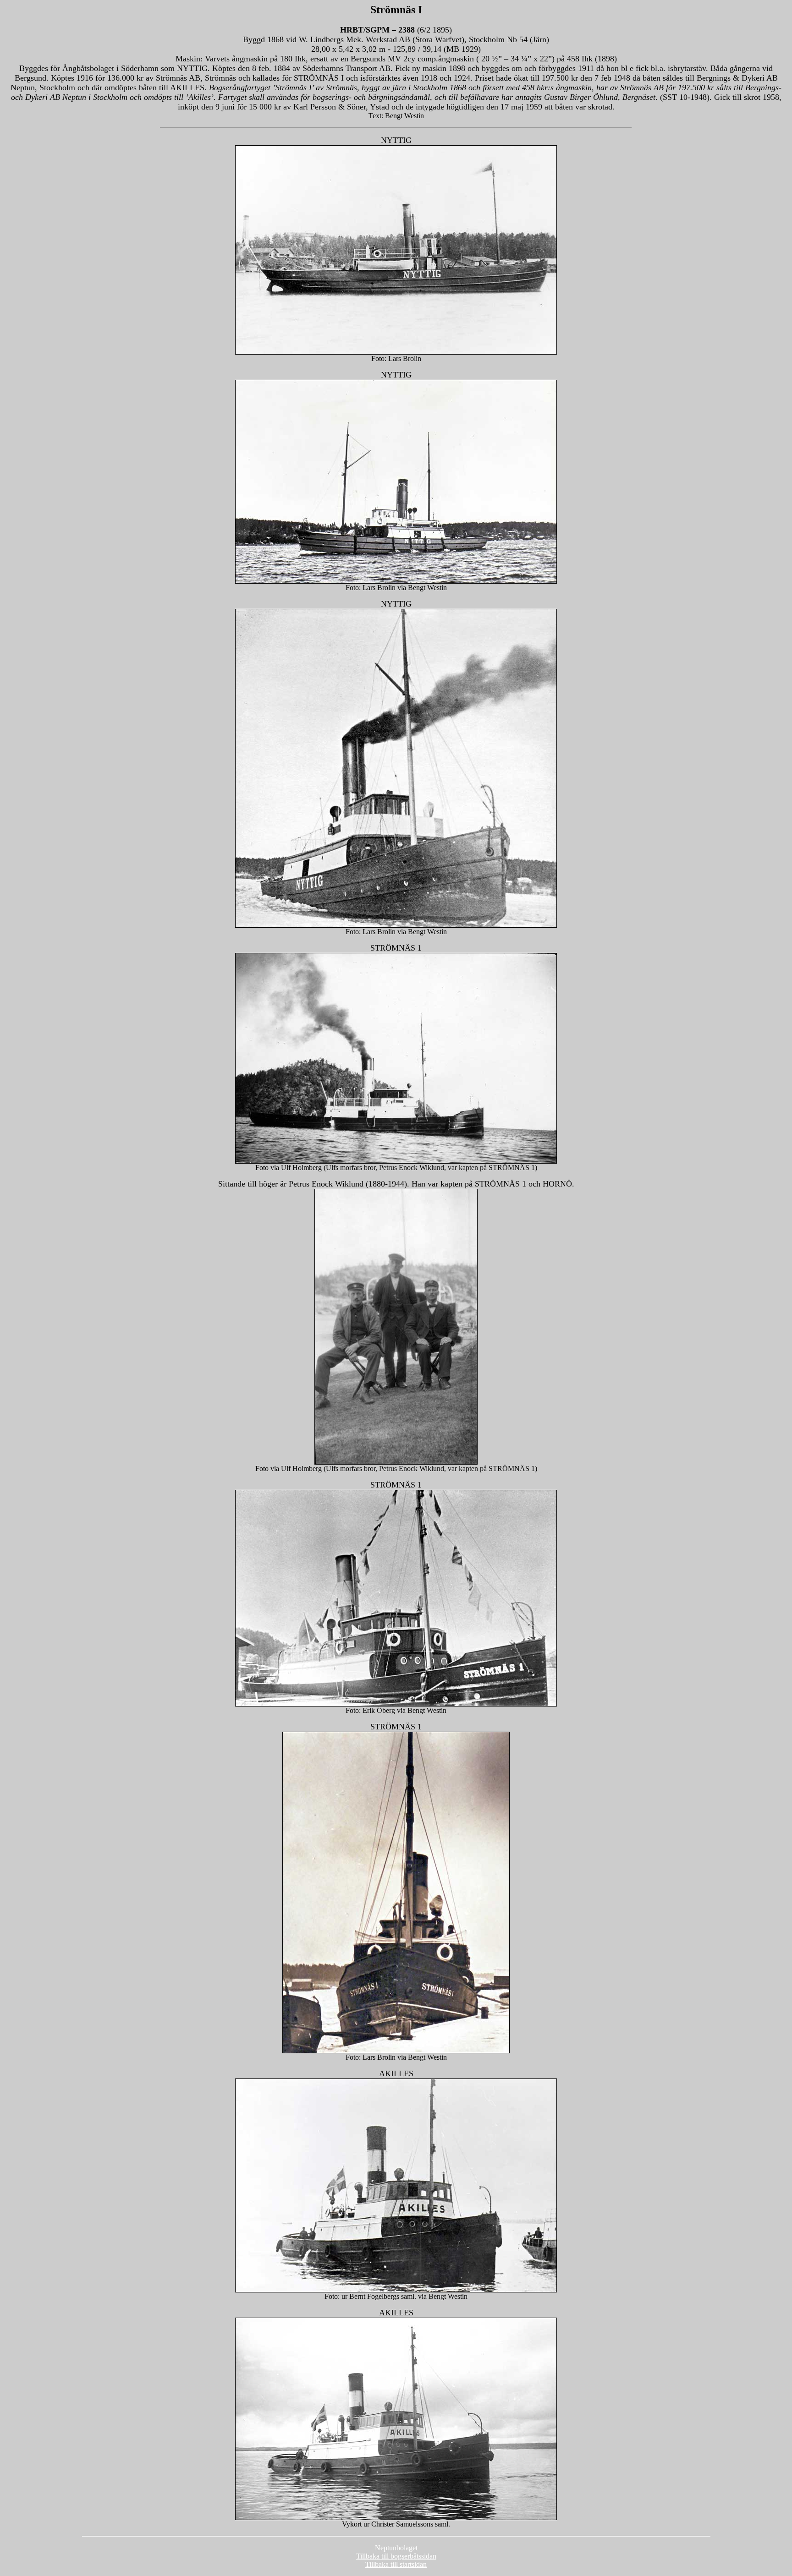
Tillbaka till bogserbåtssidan (396, 2556)
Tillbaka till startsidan (396, 2564)
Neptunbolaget (396, 2548)
